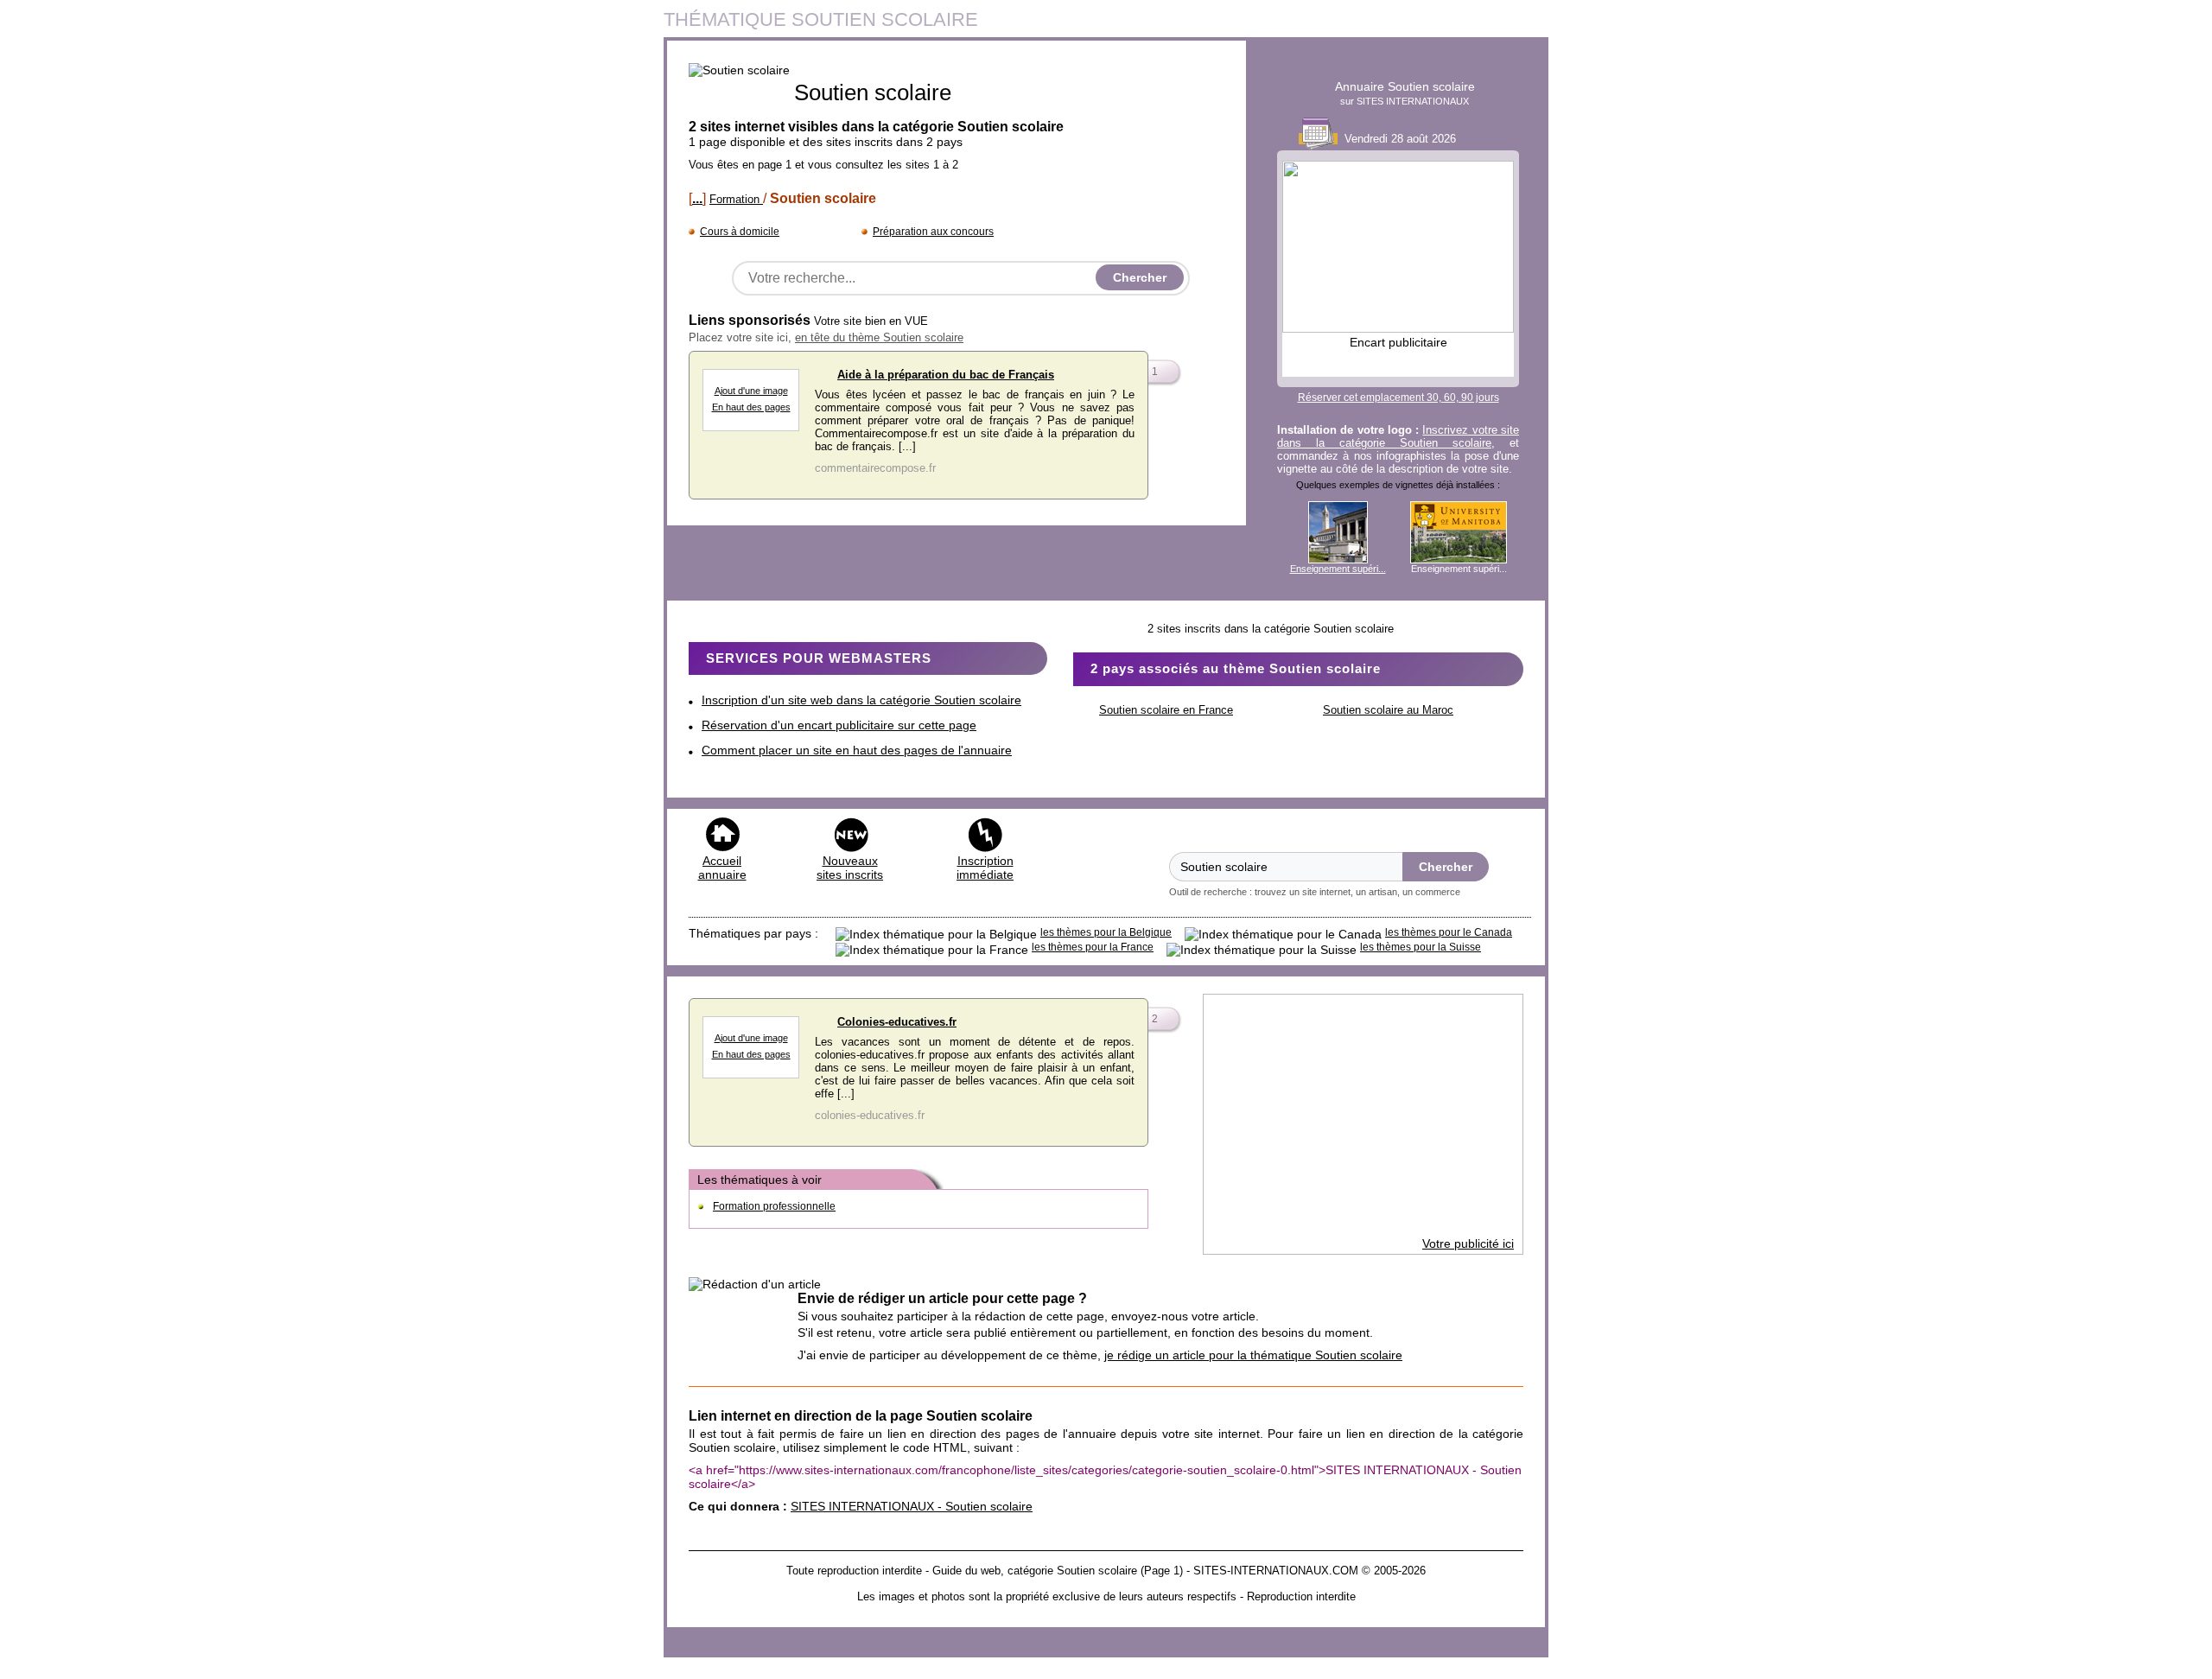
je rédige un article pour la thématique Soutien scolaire (1253, 1355)
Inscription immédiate (985, 868)
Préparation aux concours (933, 232)
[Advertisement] (1363, 1116)
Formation (736, 199)
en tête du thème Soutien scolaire (879, 337)
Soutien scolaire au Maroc (1388, 710)
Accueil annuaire (722, 868)
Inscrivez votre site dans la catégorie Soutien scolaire (1398, 436)
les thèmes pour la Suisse (1421, 947)
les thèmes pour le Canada (1449, 932)
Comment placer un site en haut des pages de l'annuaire (857, 750)
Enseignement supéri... (1338, 569)
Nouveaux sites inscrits (850, 868)
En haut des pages (751, 407)
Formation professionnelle (774, 1206)
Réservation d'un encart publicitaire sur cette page (839, 725)
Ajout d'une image (751, 391)
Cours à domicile (740, 232)
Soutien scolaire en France (1166, 710)
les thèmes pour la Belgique (1106, 932)
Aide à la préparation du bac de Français (946, 375)
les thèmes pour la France (1093, 947)
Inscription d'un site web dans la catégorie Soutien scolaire (861, 700)
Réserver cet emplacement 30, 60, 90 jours (1398, 397)
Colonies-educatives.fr (897, 1022)
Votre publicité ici (1468, 1243)
